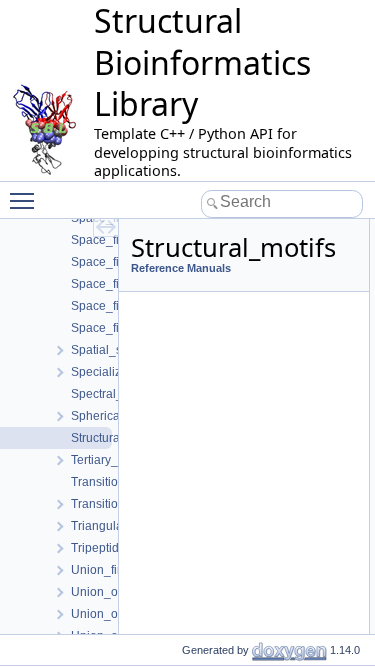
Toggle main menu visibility (26, 200)
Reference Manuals (181, 268)
